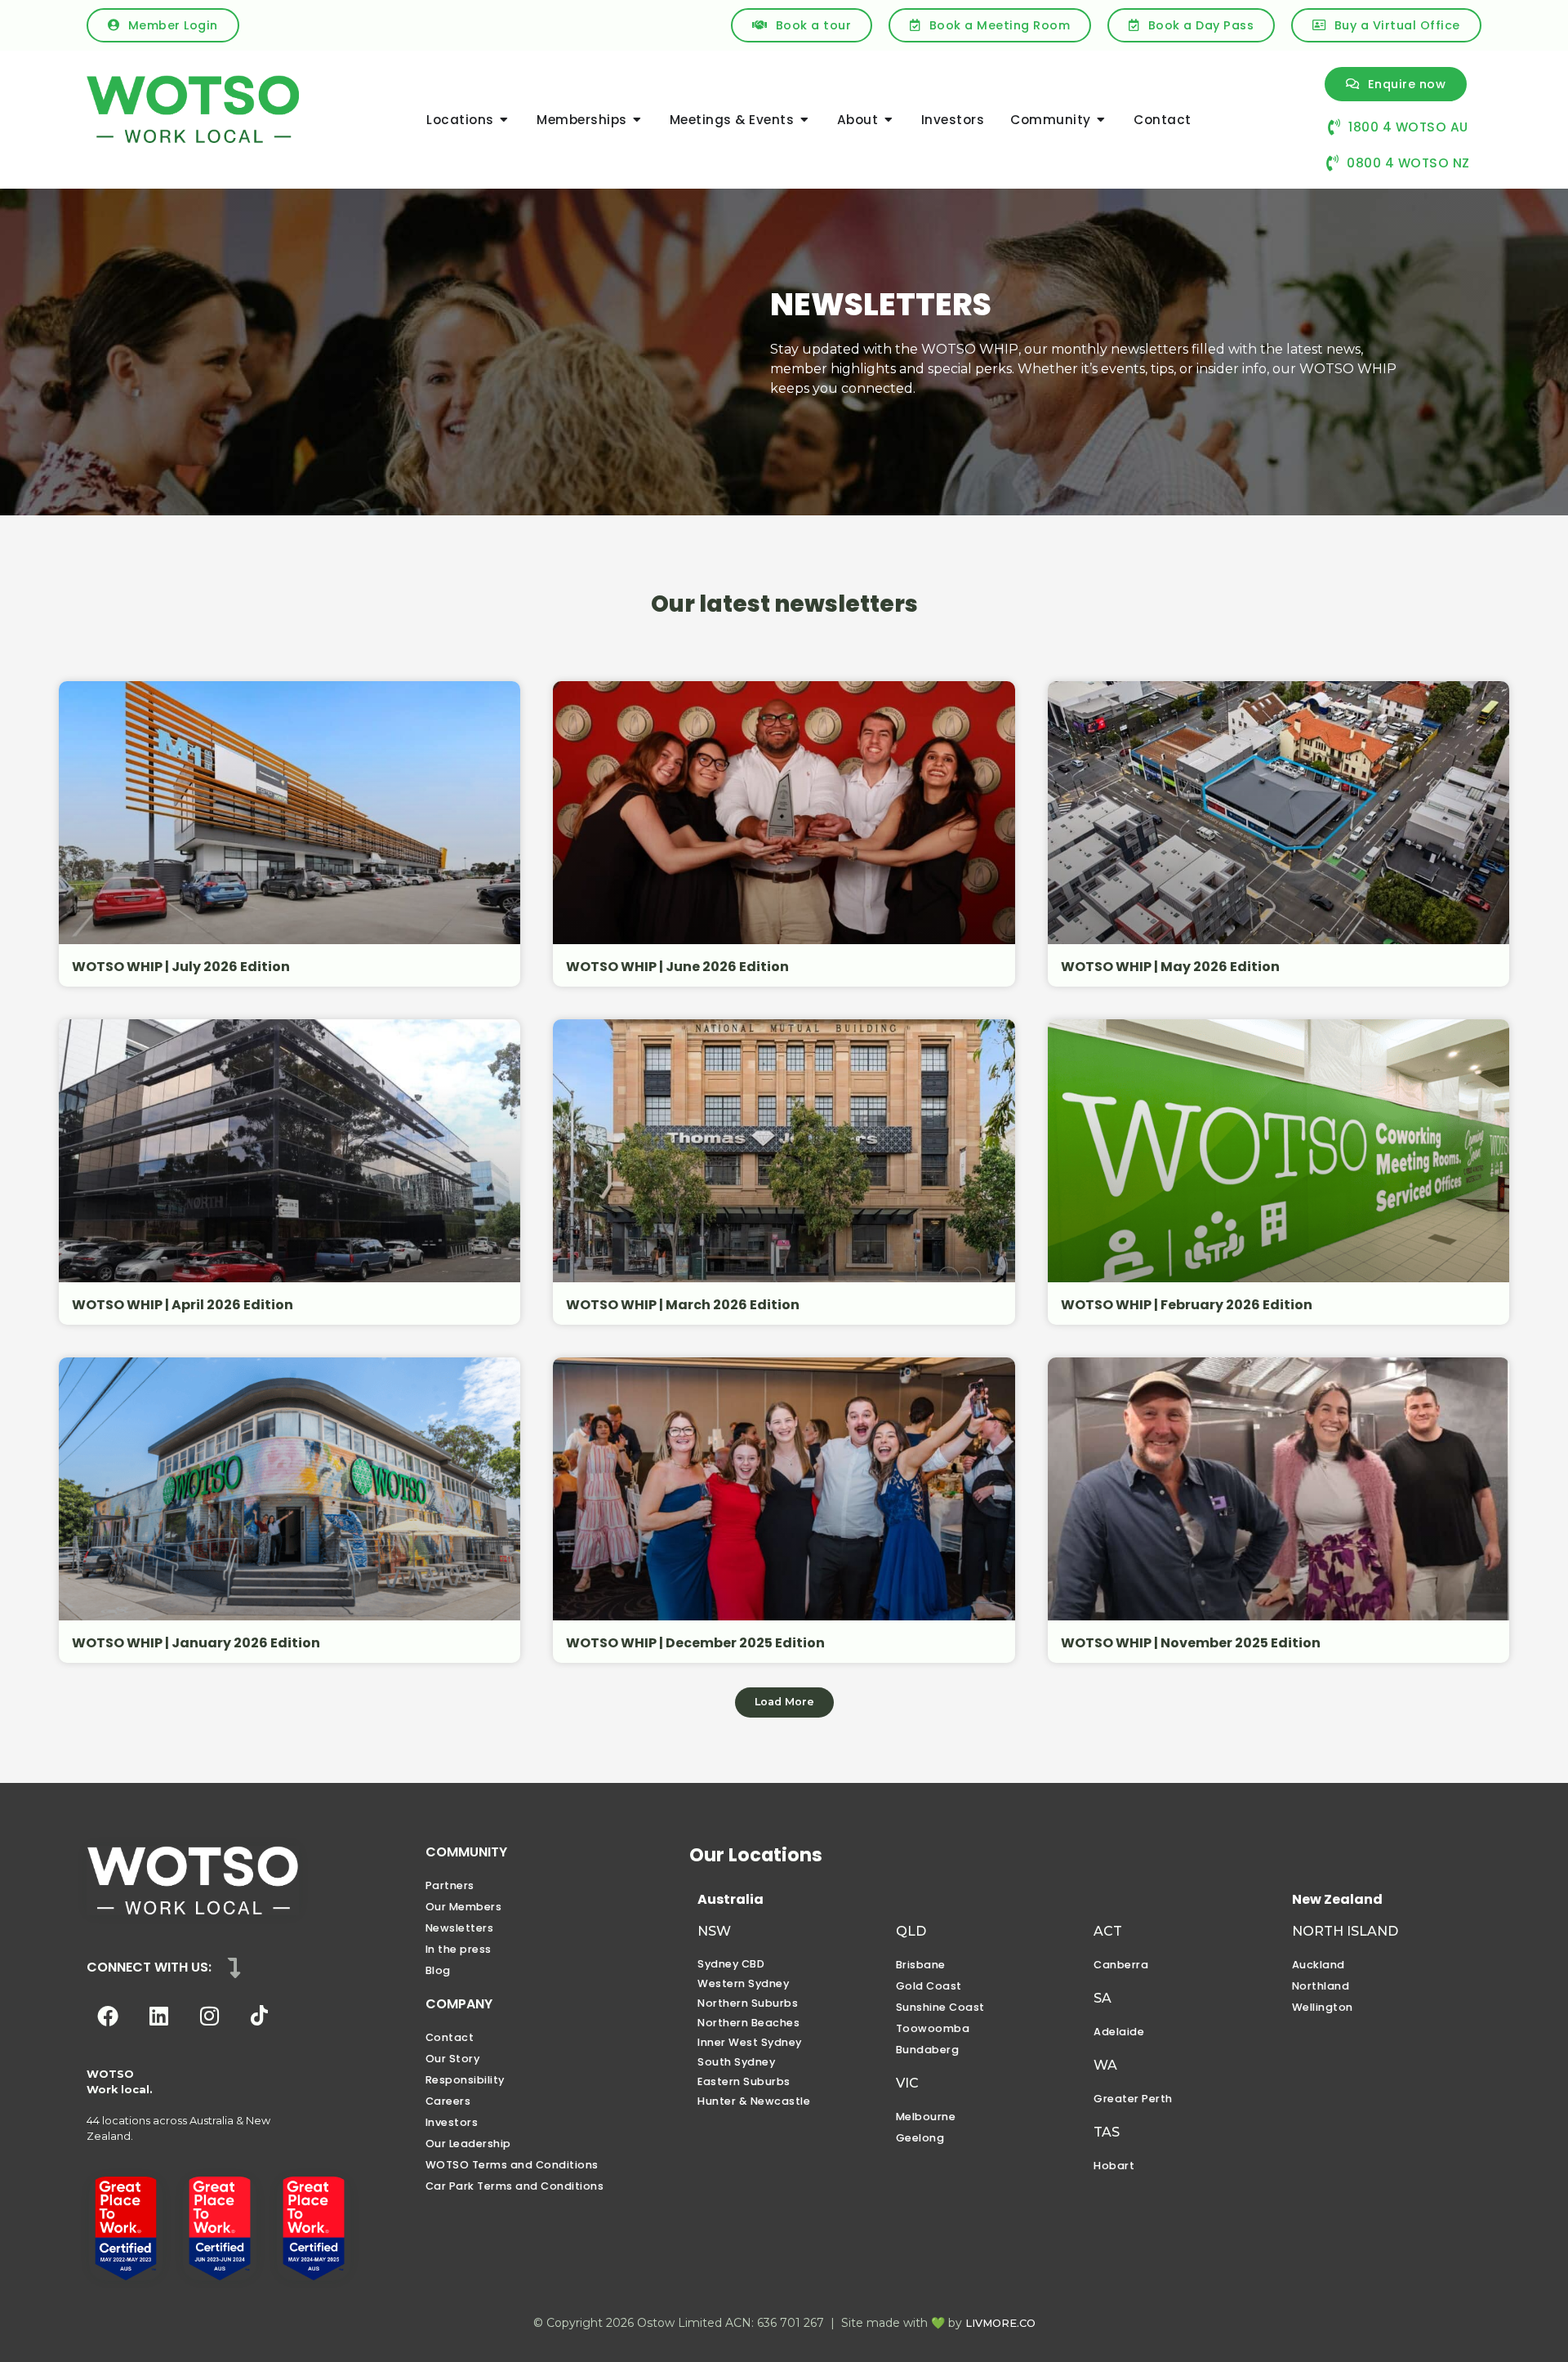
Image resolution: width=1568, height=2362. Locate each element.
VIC (907, 2083)
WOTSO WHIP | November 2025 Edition (1191, 1643)
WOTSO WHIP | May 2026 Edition (1170, 967)
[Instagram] (209, 2016)
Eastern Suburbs (744, 2081)
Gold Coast (929, 1986)
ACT (1108, 1931)
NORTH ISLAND (1345, 1931)
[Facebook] (108, 2016)
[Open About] (888, 120)
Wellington (1323, 2007)
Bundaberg (928, 2050)
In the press (459, 1949)
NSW (714, 1931)
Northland (1321, 1986)
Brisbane (921, 1965)
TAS (1107, 2132)
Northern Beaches (748, 2023)
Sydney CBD (731, 1964)
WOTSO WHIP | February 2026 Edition (1187, 1305)
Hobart (1114, 2166)
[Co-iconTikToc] (260, 2016)
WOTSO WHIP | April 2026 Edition (183, 1305)
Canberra (1121, 1965)
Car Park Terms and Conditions (515, 2186)
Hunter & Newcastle (754, 2101)
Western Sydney (743, 1983)
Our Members (464, 1907)
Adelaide (1119, 2032)
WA (1105, 2065)
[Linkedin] (158, 2016)
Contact (450, 2037)
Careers (448, 2101)
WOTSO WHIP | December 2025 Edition (695, 1643)
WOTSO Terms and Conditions (512, 2165)
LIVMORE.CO (1000, 2323)
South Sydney (736, 2062)
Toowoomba (933, 2028)
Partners (450, 1885)
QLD (911, 1931)
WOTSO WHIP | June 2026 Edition (677, 967)
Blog (438, 1970)
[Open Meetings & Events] (804, 120)
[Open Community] (1101, 120)
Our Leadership (468, 2144)
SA (1102, 1998)
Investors (452, 2122)
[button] (784, 1702)
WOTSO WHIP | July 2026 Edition (181, 967)
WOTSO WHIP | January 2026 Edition (196, 1643)
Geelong (920, 2138)
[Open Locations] (504, 120)
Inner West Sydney (750, 2042)
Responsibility (465, 2080)
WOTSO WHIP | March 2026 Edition (683, 1305)
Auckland (1319, 1965)
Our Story (453, 2059)
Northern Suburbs (748, 2003)
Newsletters (460, 1928)
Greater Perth (1133, 2099)
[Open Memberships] (637, 120)
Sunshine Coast (940, 2007)
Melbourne (926, 2117)
